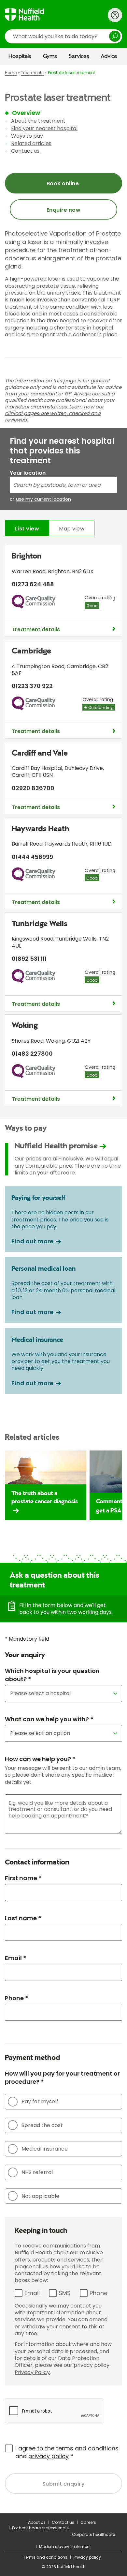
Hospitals (20, 56)
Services (79, 56)
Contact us (25, 151)
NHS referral (37, 2172)
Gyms (50, 56)
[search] (63, 36)
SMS (65, 2293)
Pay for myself (40, 2101)
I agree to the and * (67, 2452)
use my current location (43, 499)
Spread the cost (42, 2125)
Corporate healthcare (93, 2534)
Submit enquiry (64, 2484)
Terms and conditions (45, 2557)
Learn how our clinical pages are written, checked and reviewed (54, 413)
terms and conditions (87, 2448)
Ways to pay (27, 136)
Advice (109, 56)
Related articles (31, 143)
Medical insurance (45, 2149)
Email (32, 2293)
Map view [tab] (72, 529)
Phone (99, 2293)
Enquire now (63, 210)
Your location (28, 473)
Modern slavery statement (65, 2546)
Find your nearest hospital (44, 128)
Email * (15, 1958)
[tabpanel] (63, 827)
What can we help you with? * (49, 1719)
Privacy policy (87, 2557)
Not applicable (40, 2196)
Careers (88, 2522)
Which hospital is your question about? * (52, 1675)
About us (37, 2522)
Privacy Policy (32, 2372)
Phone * (16, 1998)
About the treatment (38, 121)
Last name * (23, 1918)
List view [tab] (27, 529)
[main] (63, 1289)
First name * (23, 1878)
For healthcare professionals (40, 2528)
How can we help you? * (40, 1759)
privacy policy (49, 2456)
